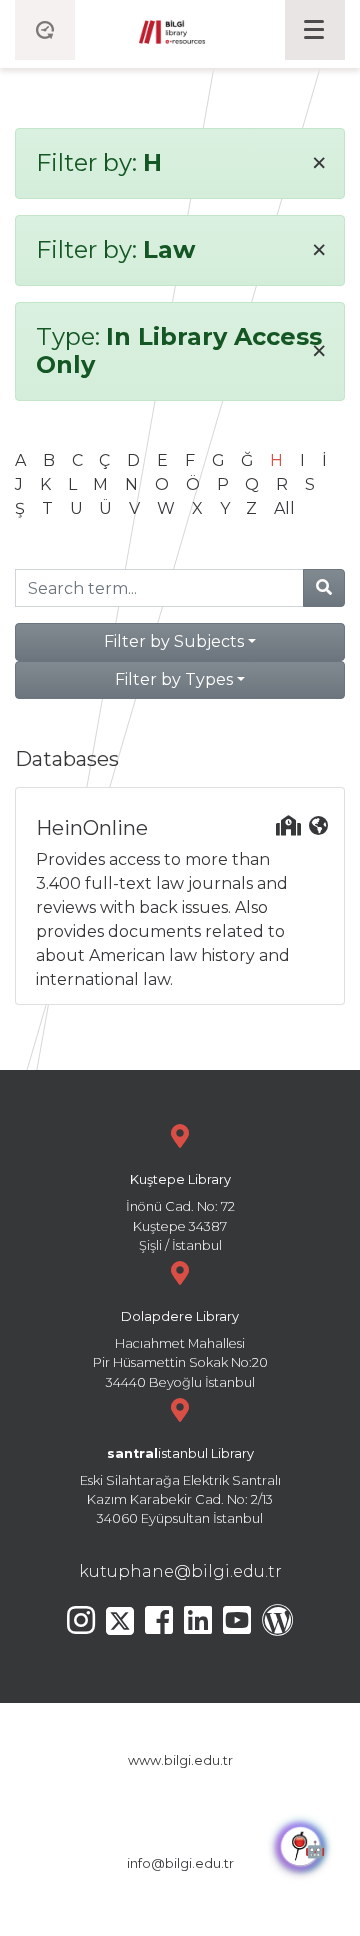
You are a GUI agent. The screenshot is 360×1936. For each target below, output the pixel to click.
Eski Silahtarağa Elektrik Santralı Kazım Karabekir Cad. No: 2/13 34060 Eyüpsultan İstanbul (180, 1486)
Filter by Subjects (174, 641)
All (284, 508)
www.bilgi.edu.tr (180, 1760)
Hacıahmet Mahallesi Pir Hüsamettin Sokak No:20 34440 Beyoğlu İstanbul (180, 1349)
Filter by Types (174, 679)
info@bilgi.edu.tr (180, 1863)
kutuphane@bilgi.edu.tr (180, 1571)
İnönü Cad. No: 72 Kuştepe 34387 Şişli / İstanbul (180, 1212)
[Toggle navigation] (315, 30)
